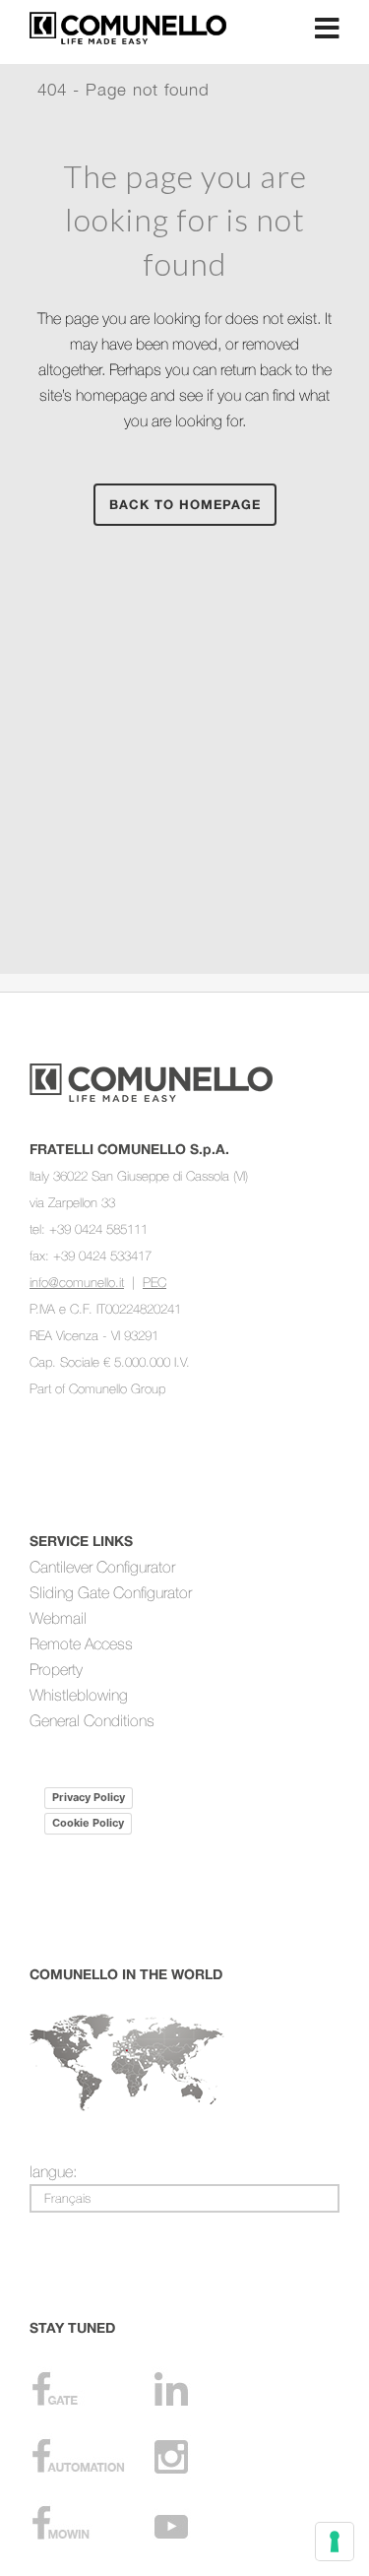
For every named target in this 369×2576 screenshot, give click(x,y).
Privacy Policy (89, 1797)
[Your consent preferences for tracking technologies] (335, 2542)
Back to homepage (185, 504)
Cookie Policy (88, 1823)
